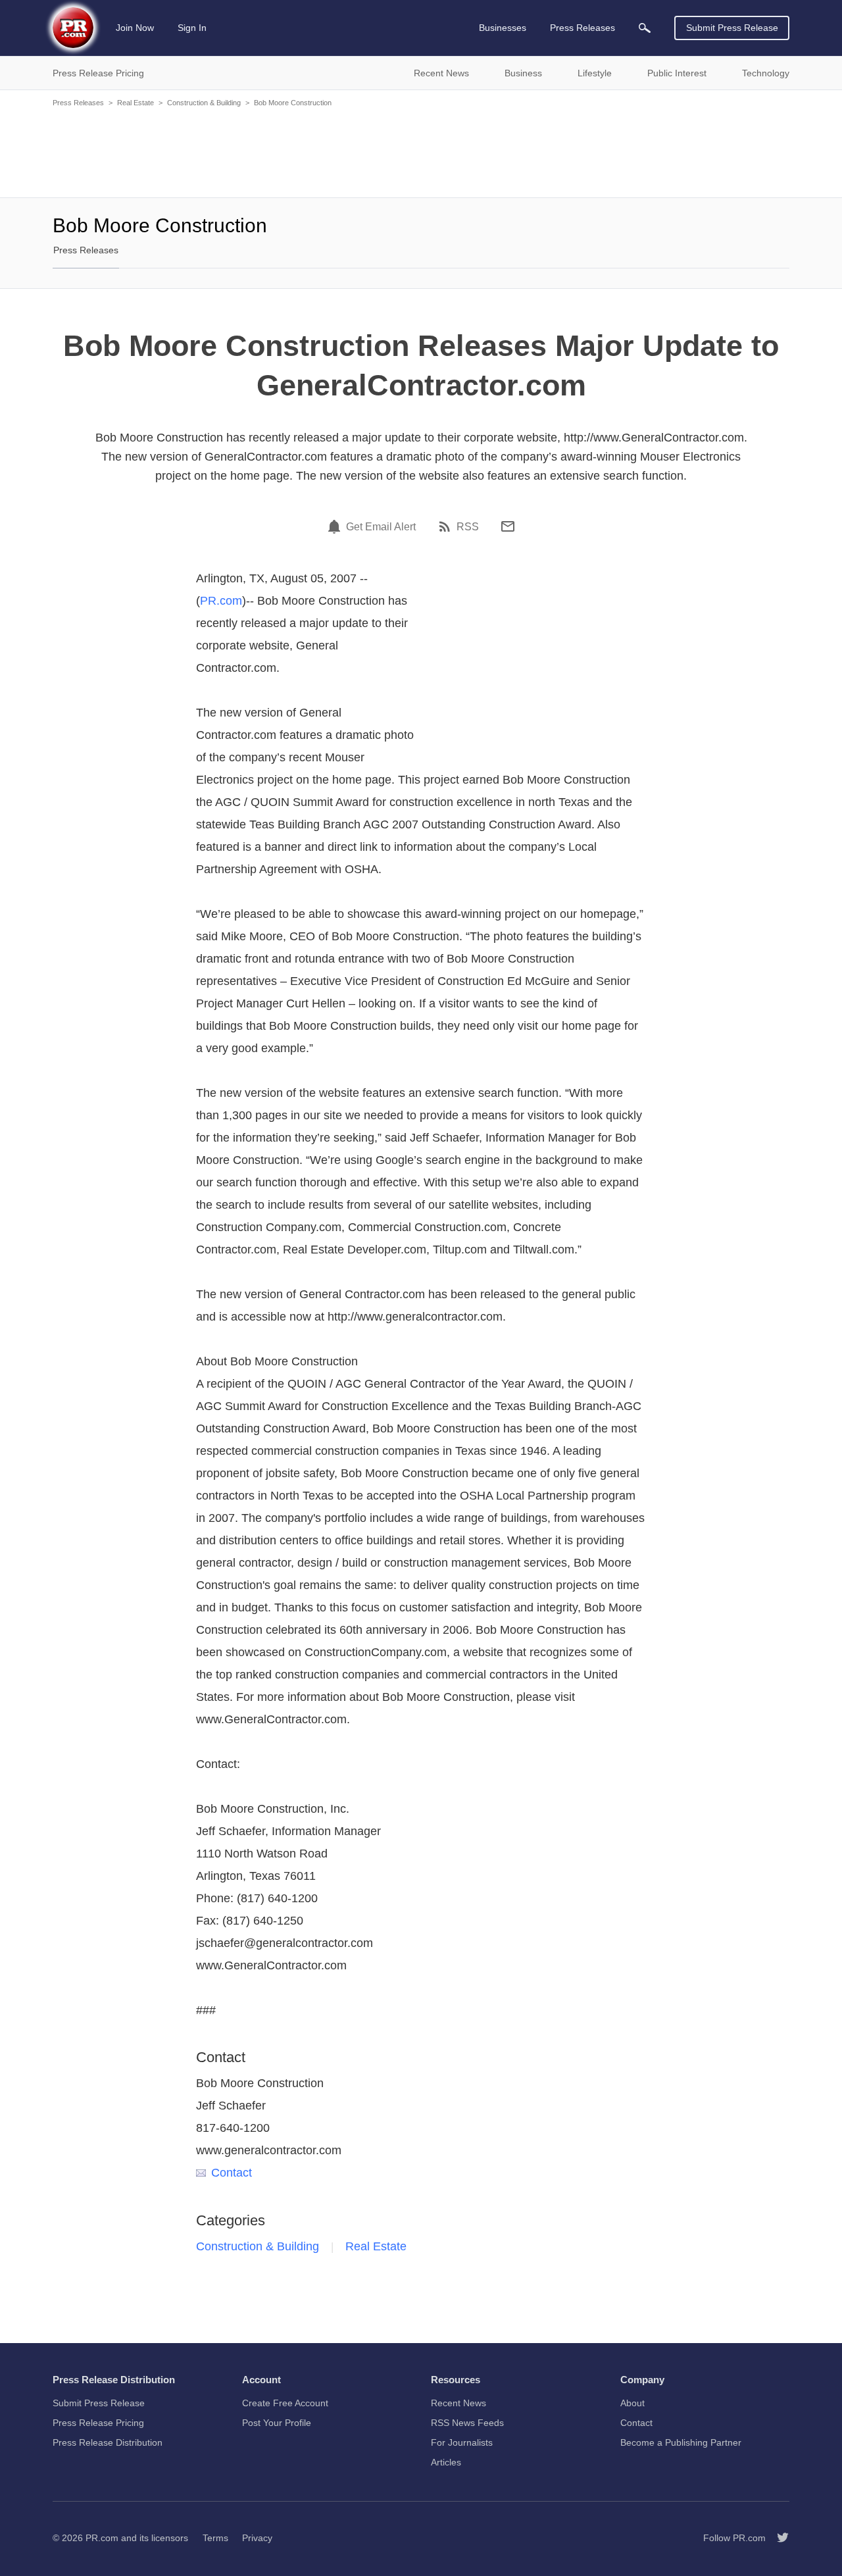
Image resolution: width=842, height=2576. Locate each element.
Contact (232, 2173)
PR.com (221, 601)
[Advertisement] (421, 151)
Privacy (257, 2538)
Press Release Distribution (108, 2442)
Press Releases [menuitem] (582, 28)
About (632, 2403)
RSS (468, 527)
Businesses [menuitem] (503, 28)
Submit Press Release (732, 28)
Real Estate (136, 103)
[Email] (508, 526)
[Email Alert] (336, 526)
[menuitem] (645, 28)
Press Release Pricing (98, 2423)
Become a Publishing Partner (681, 2442)
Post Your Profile (277, 2423)
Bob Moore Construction (293, 103)
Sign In (192, 28)
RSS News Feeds (467, 2423)
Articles (446, 2462)
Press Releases (78, 103)
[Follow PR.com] (778, 2538)
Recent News (458, 2403)
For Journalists (462, 2442)
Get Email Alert (381, 527)
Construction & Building (204, 103)
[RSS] (447, 526)
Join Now (135, 28)
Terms (215, 2538)
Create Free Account (285, 2403)
